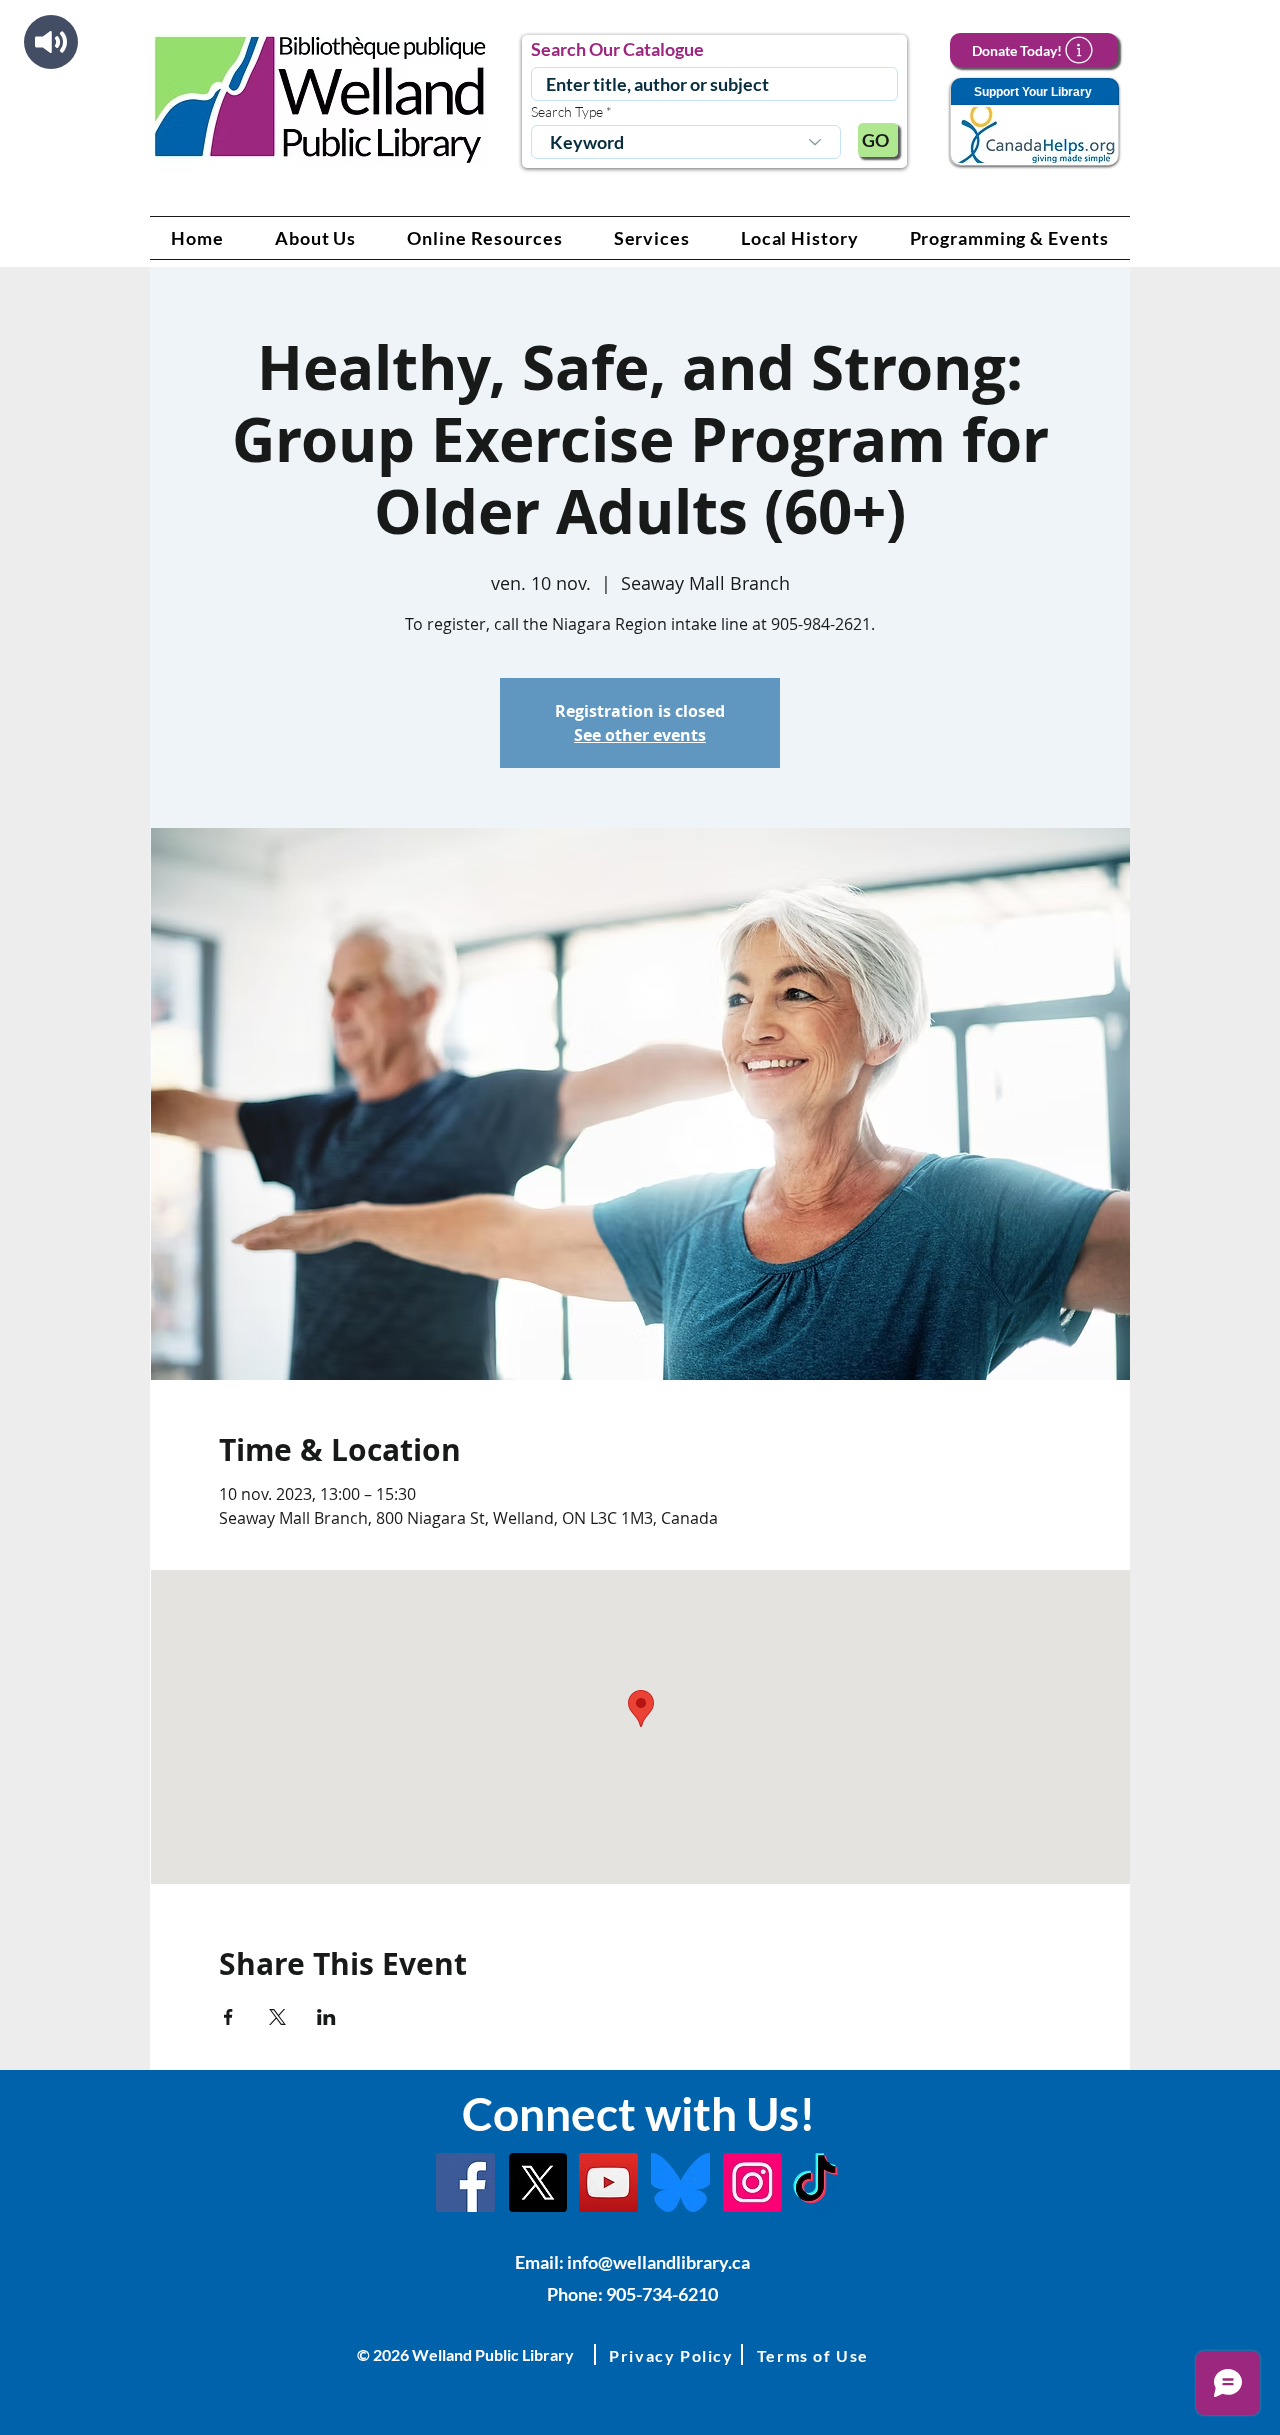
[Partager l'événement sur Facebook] (228, 2017)
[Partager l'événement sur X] (277, 2017)
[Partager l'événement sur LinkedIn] (326, 2017)
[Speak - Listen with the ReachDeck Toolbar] (51, 42)
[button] (316, 238)
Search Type (567, 112)
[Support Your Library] (1034, 122)
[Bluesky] (680, 2182)
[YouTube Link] (608, 2182)
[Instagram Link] (752, 2182)
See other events (640, 735)
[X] (537, 2182)
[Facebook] (465, 2182)
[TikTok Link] (815, 2182)
